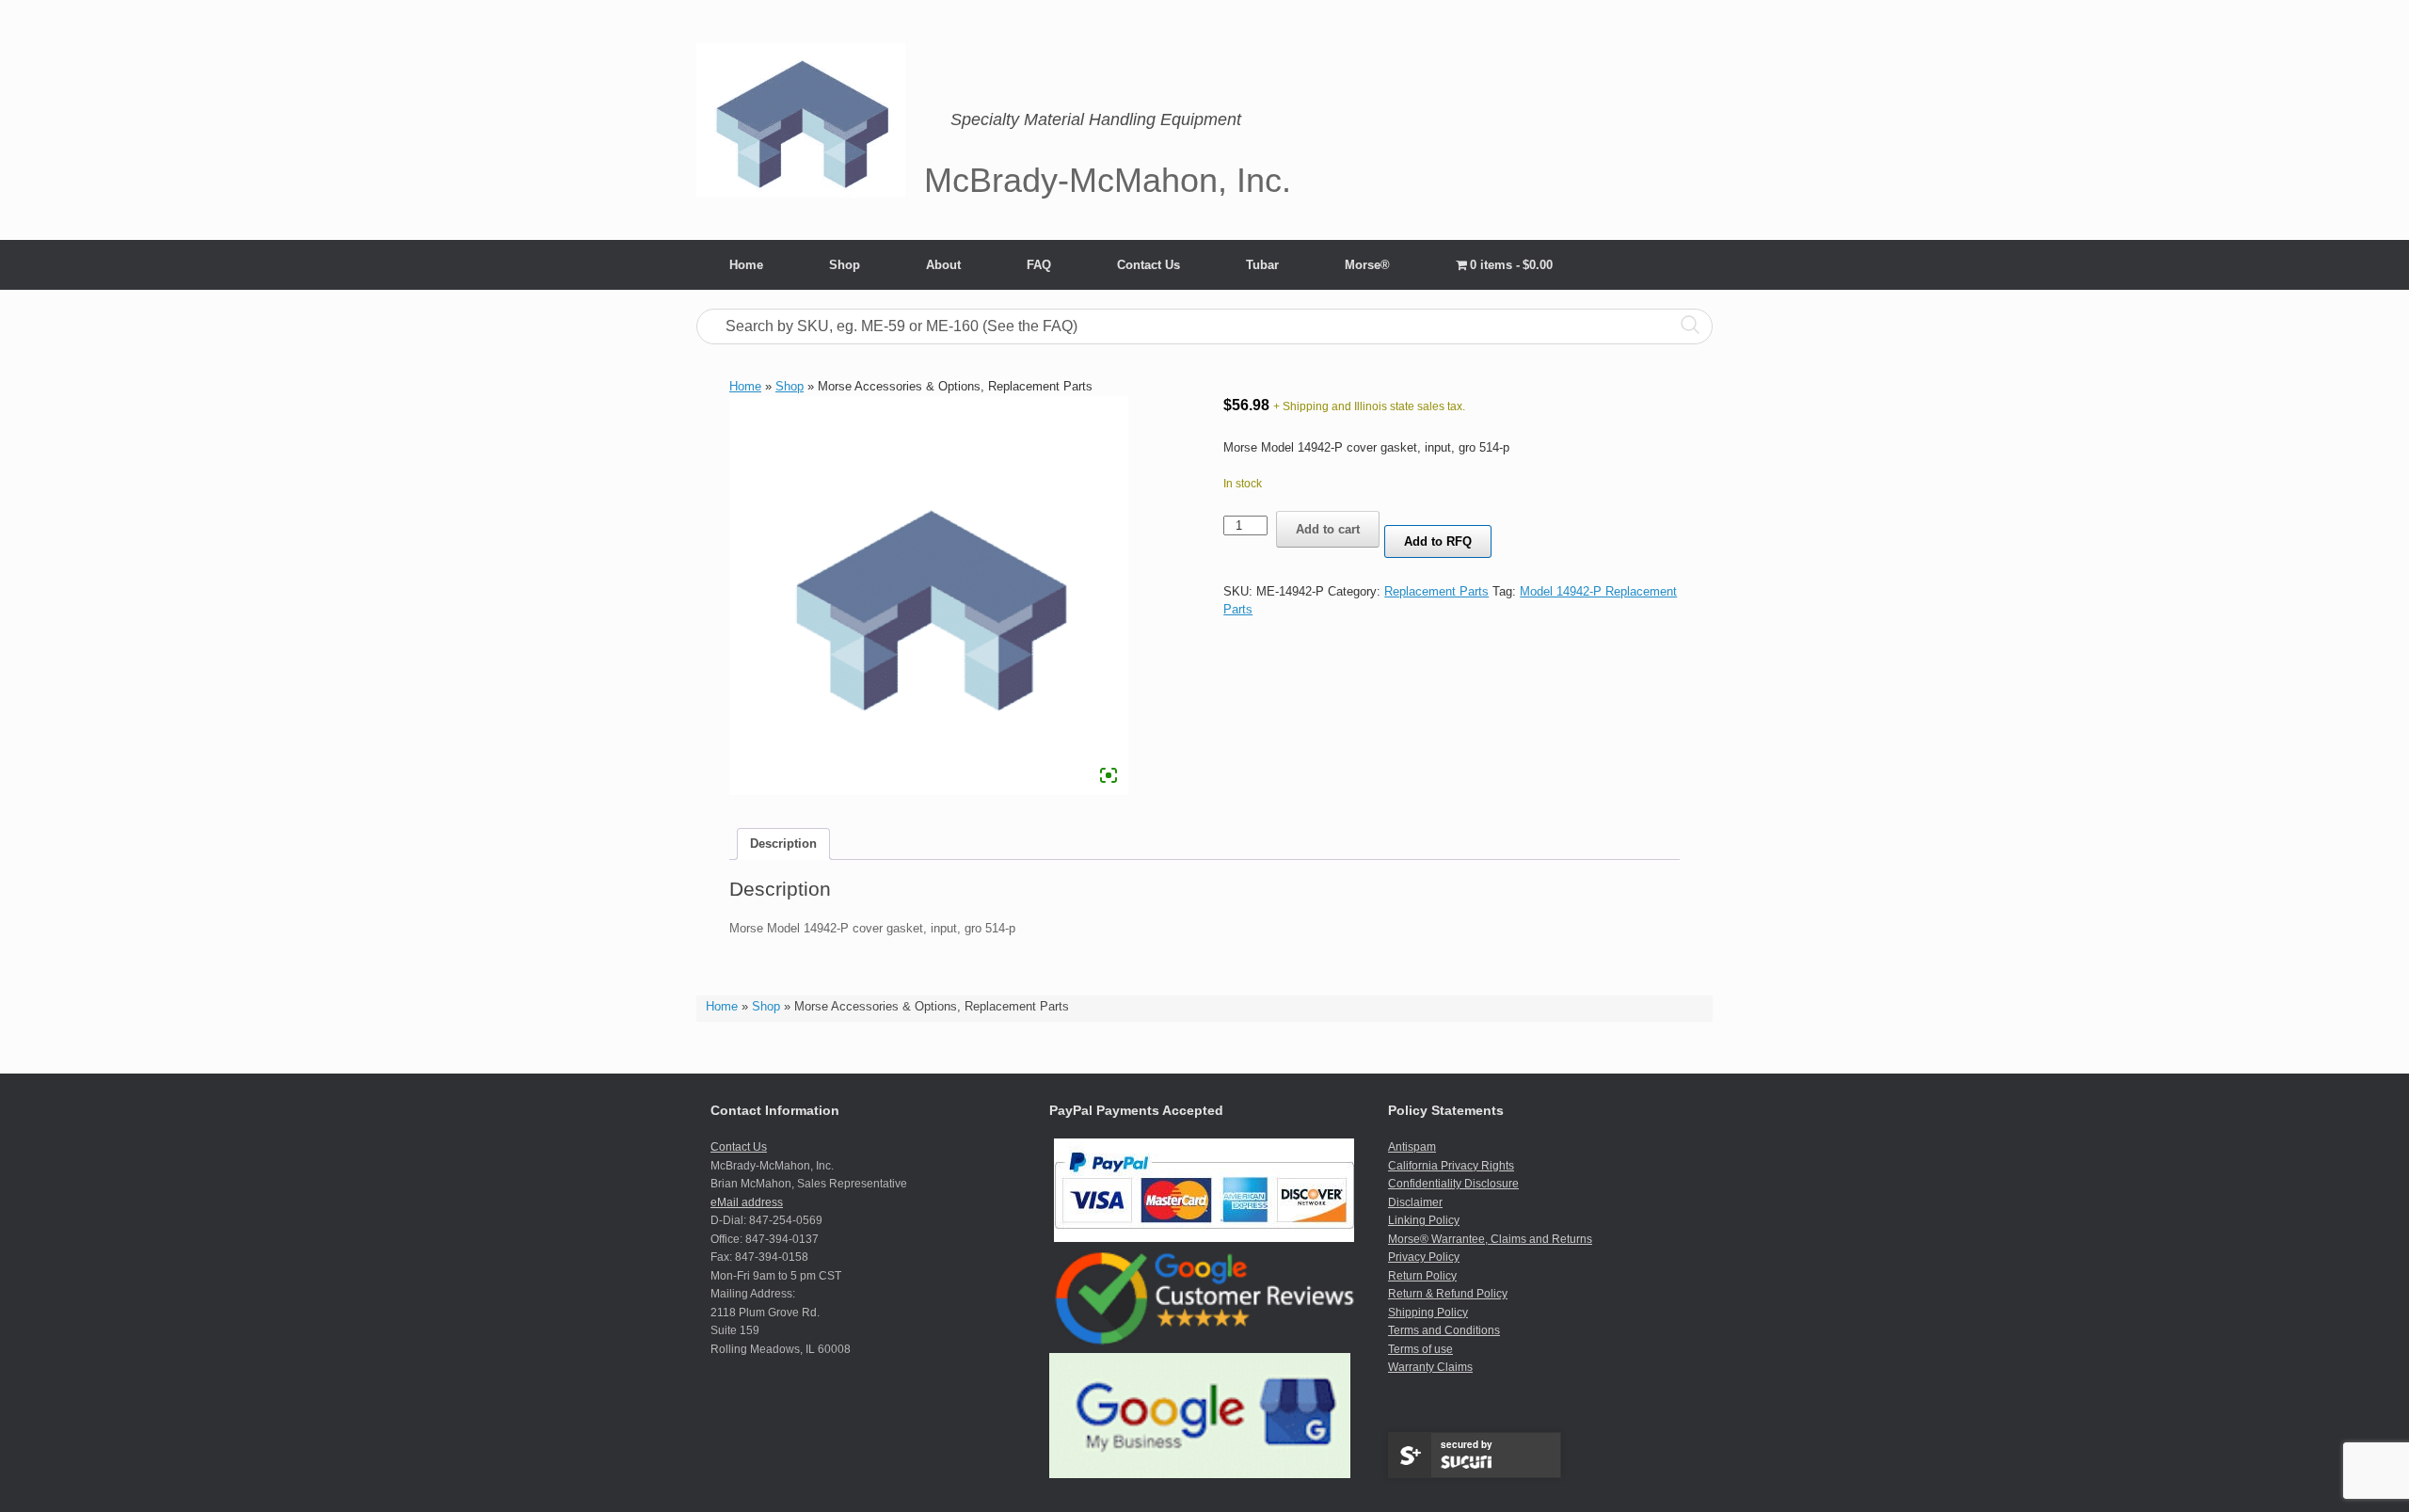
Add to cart (1328, 529)
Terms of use (1420, 1349)
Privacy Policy (1424, 1257)
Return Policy (1422, 1276)
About (943, 265)
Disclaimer (1415, 1202)
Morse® (1367, 265)
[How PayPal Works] (1204, 1238)
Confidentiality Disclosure (1453, 1184)
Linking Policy (1424, 1220)
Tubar (1262, 265)
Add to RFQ (1438, 541)
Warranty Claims (1430, 1367)
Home (746, 265)
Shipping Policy (1428, 1313)
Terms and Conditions (1444, 1330)
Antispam (1412, 1147)
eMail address (747, 1202)
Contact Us (1149, 265)
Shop (845, 265)
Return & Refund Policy (1448, 1294)
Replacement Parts (1436, 591)
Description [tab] (783, 844)
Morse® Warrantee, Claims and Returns (1490, 1239)
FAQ (1039, 265)
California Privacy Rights (1451, 1166)
